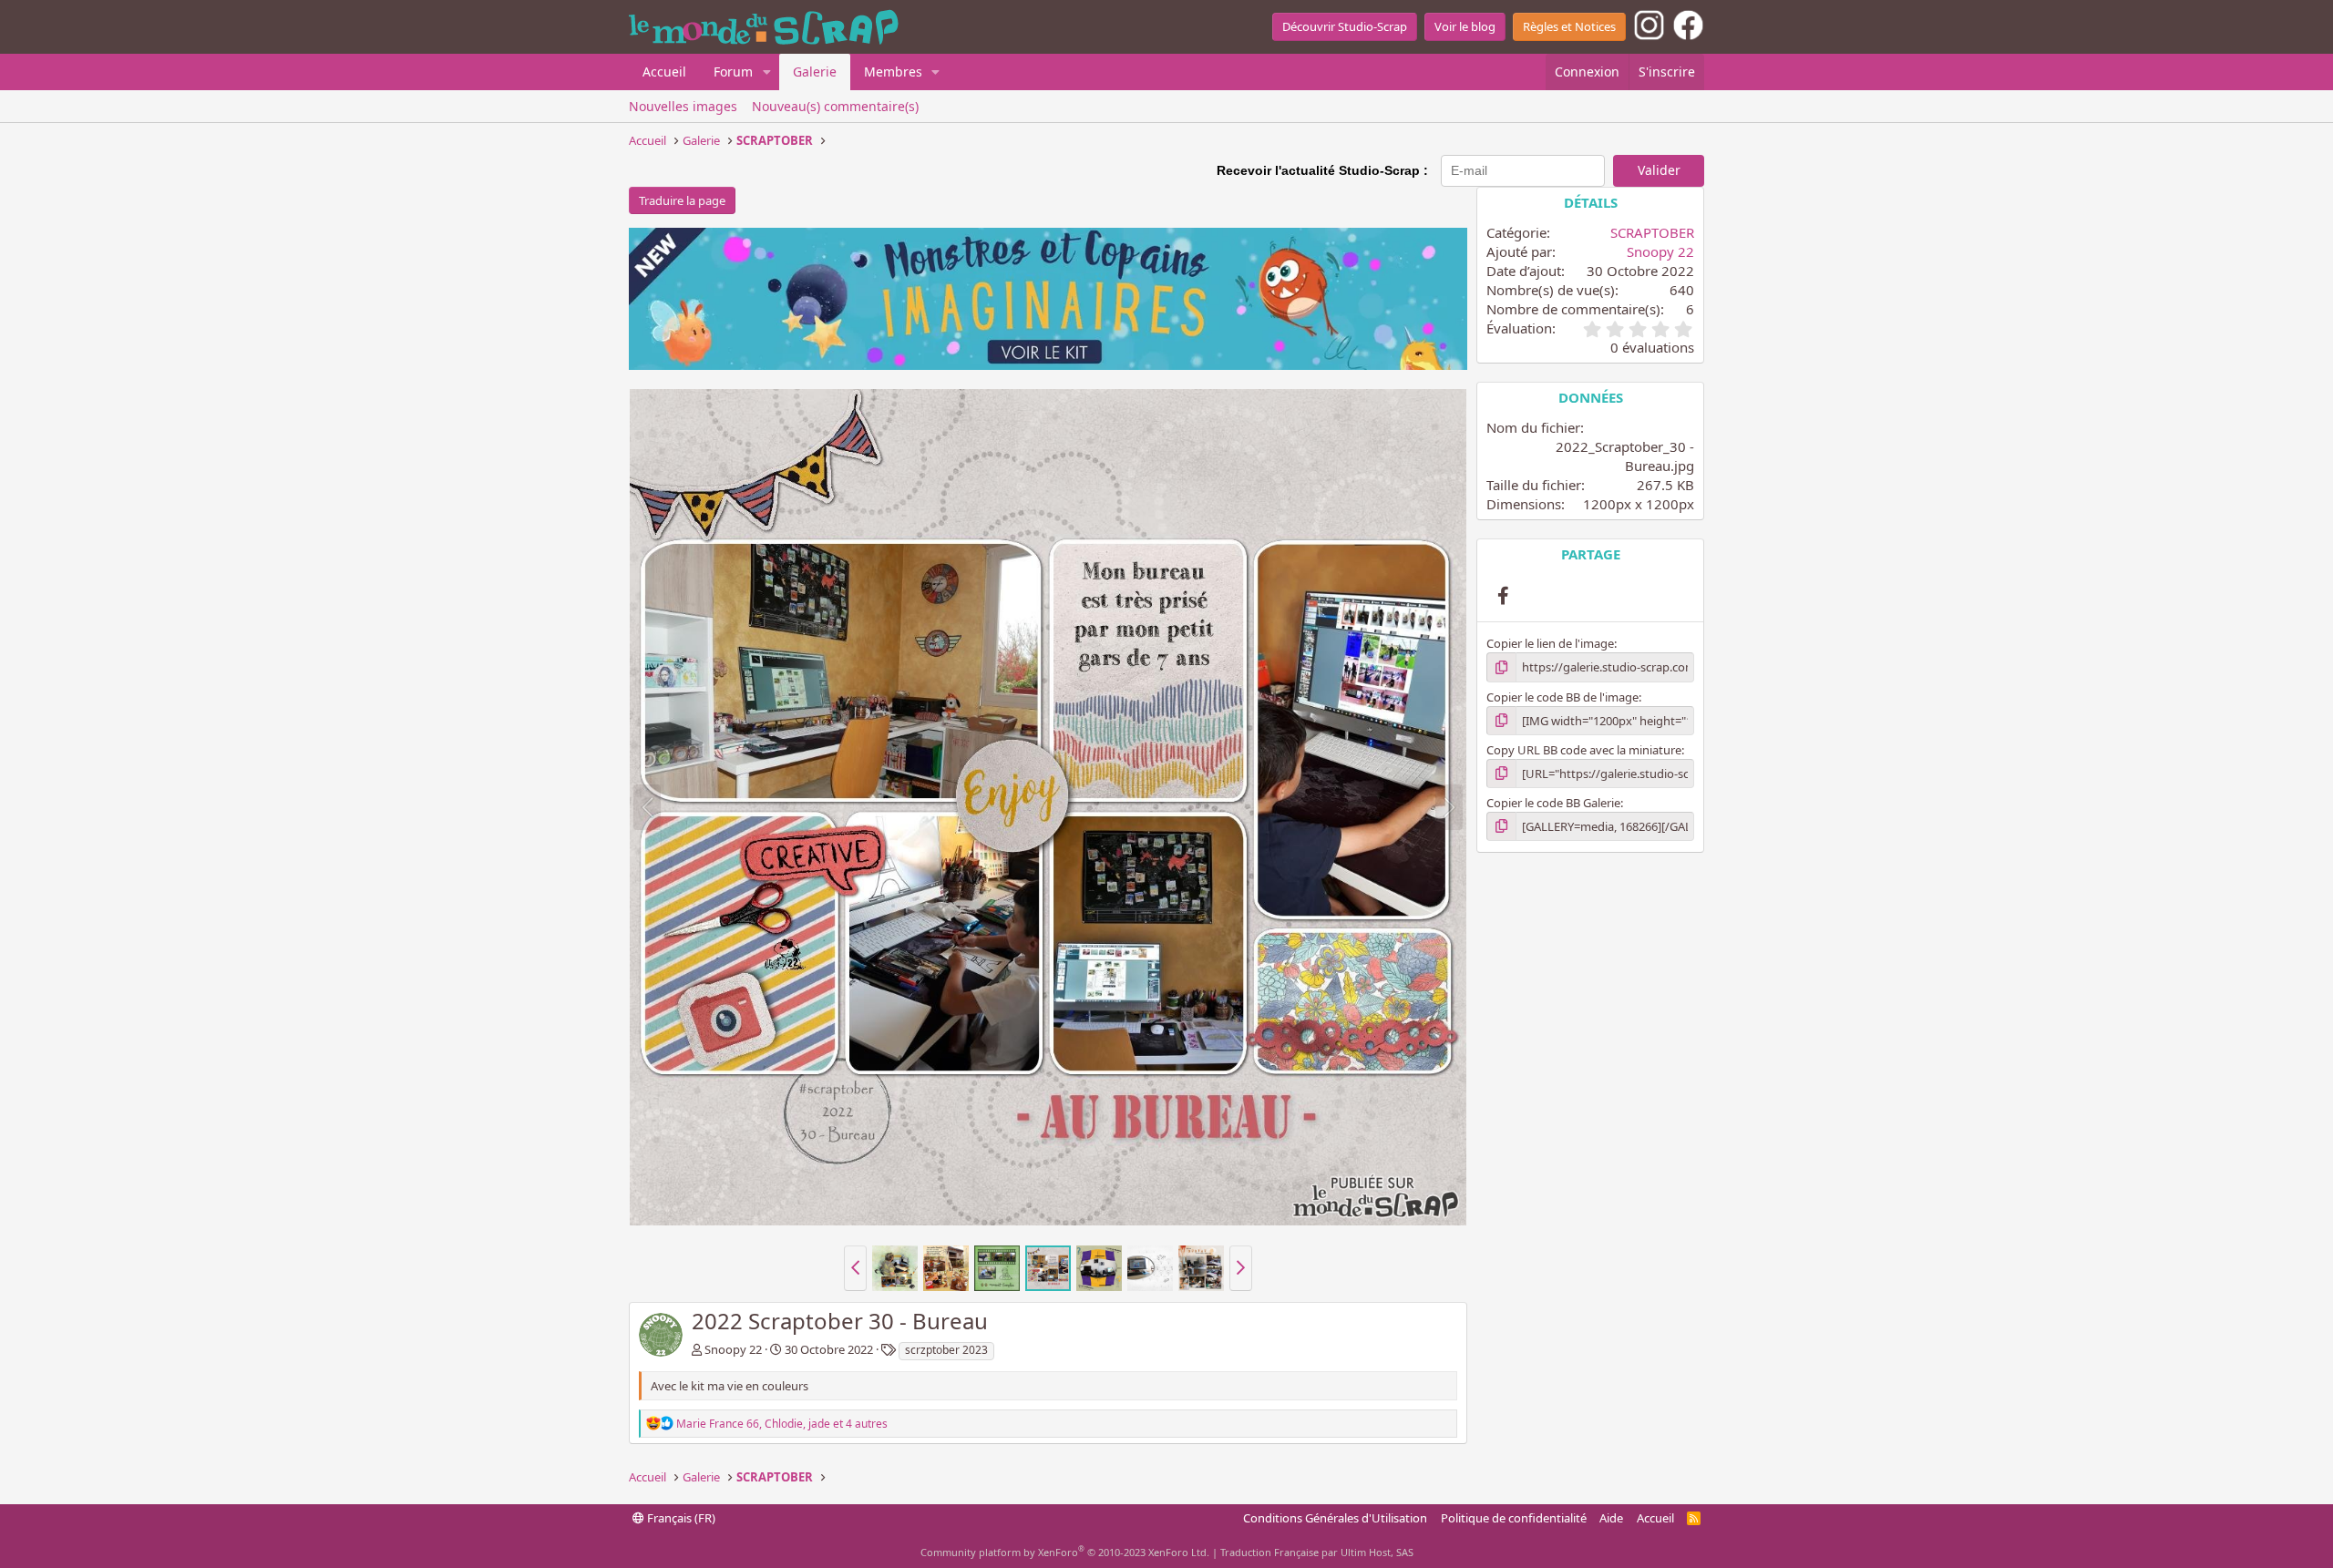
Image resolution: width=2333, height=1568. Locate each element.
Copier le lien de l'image (1550, 643)
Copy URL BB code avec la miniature (1584, 750)
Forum (733, 72)
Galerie (815, 72)
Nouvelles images (683, 106)
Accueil (664, 72)
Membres (893, 72)
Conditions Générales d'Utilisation (1335, 1518)
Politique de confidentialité (1514, 1518)
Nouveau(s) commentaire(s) (835, 106)
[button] (767, 72)
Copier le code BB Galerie (1553, 803)
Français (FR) (680, 1518)
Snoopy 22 (733, 1349)
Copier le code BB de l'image (1562, 697)
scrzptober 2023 (946, 1350)
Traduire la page (682, 200)
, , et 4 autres (782, 1424)
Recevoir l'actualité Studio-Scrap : (1322, 170)
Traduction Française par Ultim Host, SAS (1317, 1552)
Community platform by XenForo (1065, 1552)
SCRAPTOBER (1652, 232)
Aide (1611, 1518)
